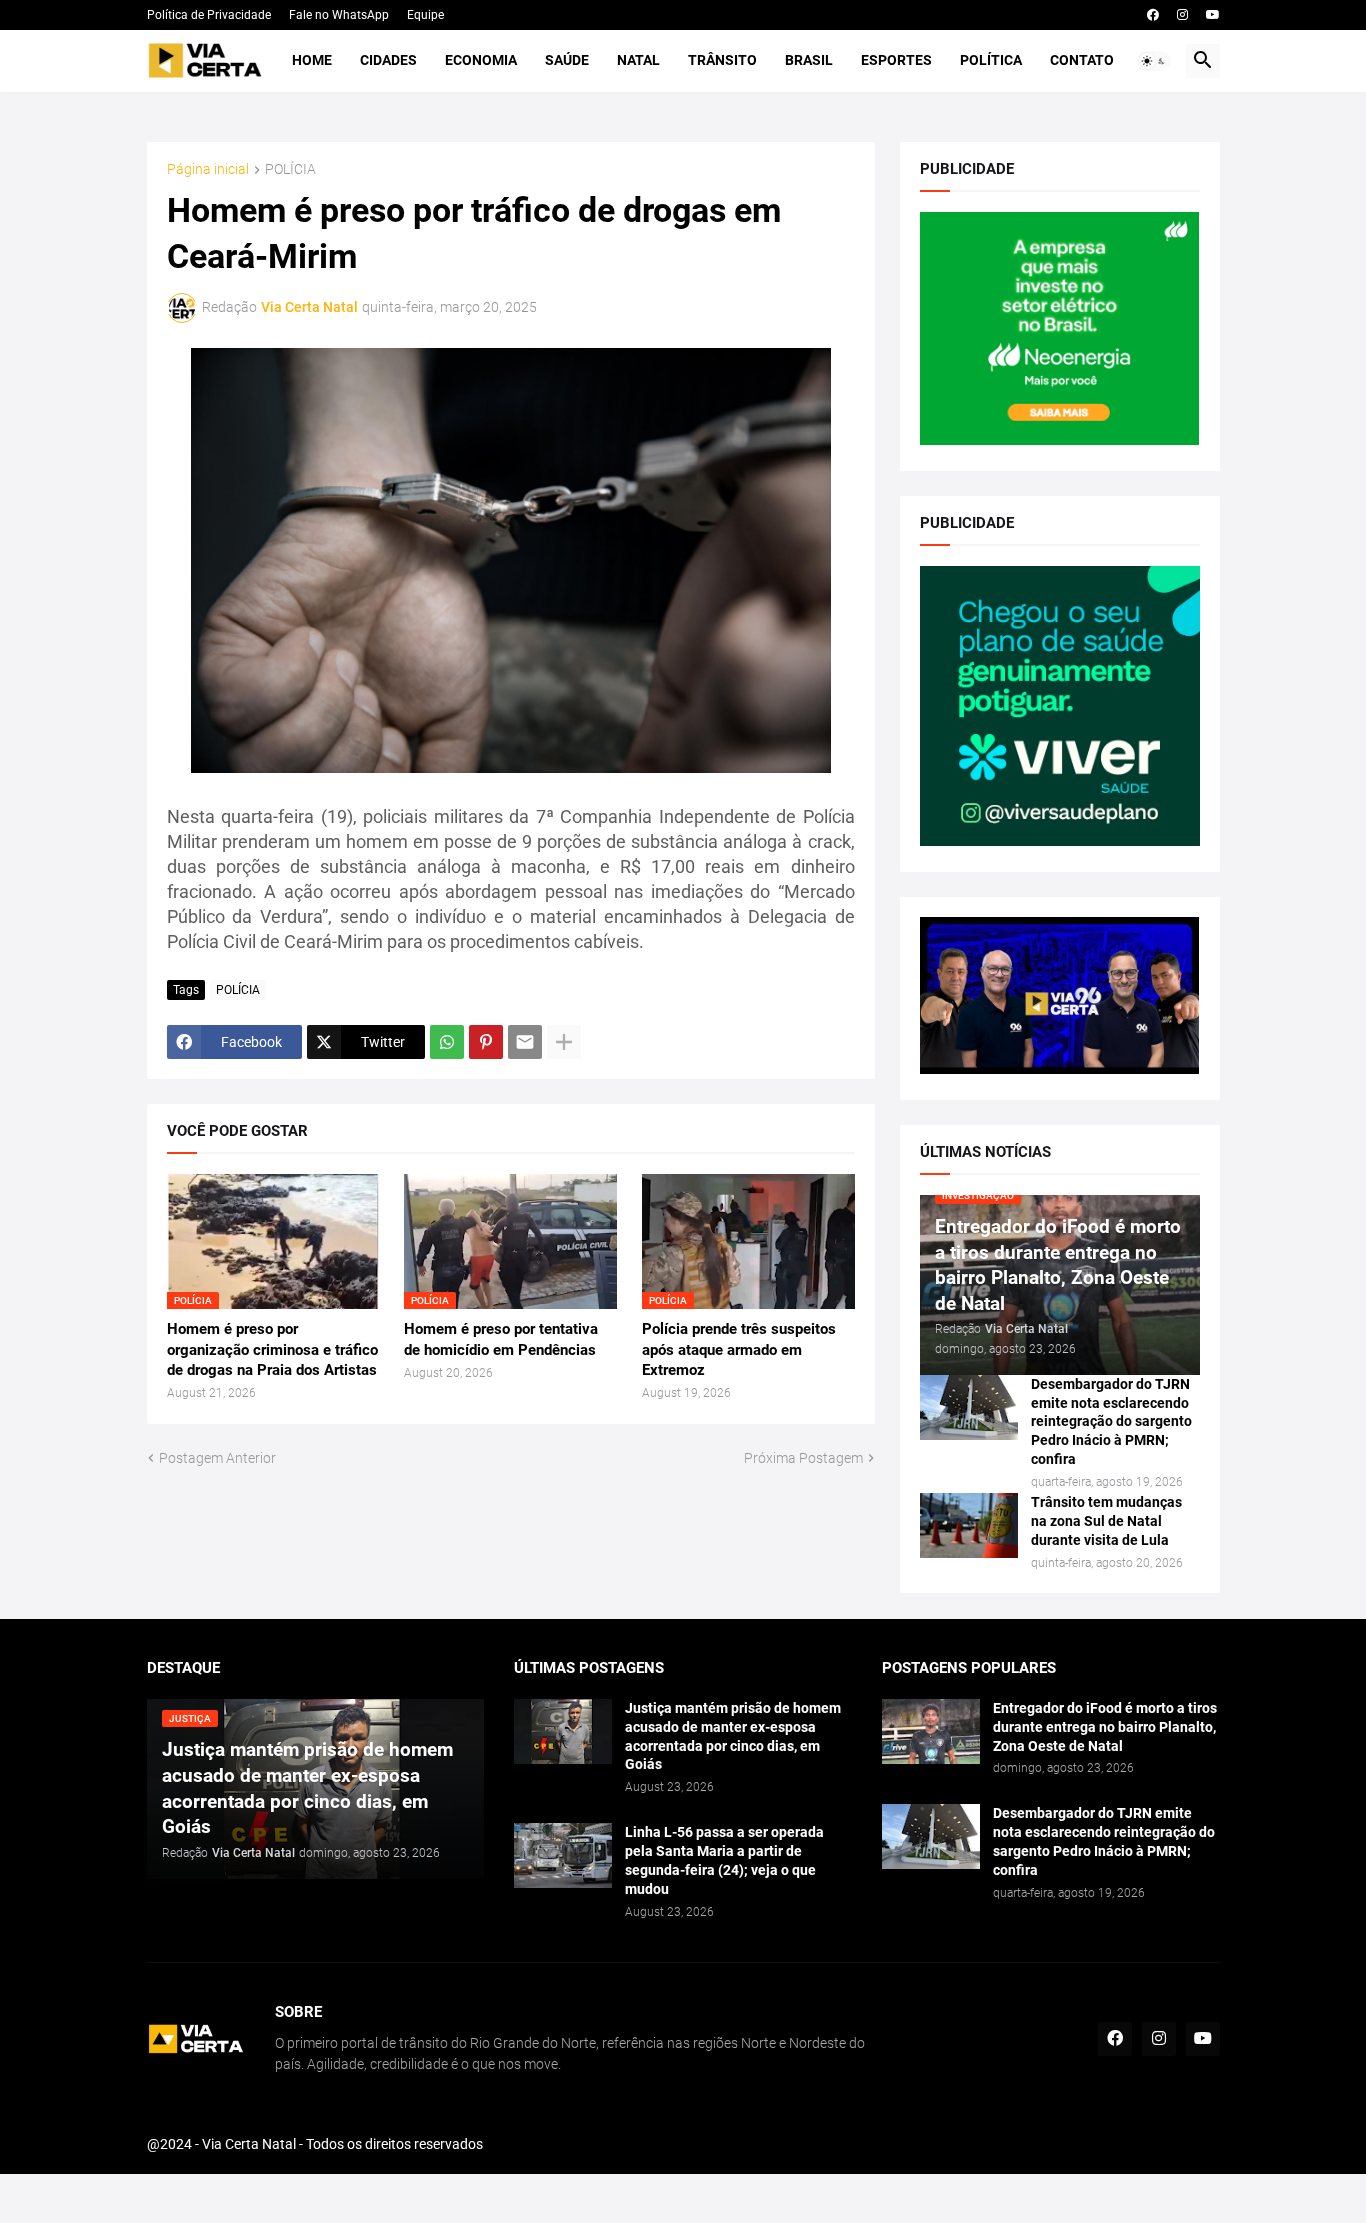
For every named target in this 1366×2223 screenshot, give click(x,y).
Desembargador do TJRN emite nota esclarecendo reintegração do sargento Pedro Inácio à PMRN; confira (1111, 1422)
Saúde (567, 60)
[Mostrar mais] (564, 1042)
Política (991, 60)
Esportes (896, 60)
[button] (1154, 61)
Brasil (809, 60)
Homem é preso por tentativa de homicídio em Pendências (501, 1339)
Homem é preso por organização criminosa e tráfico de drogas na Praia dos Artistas (272, 1349)
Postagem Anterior (217, 1458)
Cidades (388, 60)
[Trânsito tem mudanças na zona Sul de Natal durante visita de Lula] (969, 1525)
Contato (1082, 60)
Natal (638, 60)
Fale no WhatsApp (339, 15)
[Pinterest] (486, 1042)
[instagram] (1182, 15)
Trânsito (722, 60)
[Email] (525, 1042)
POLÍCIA (290, 169)
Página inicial (208, 169)
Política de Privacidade (209, 15)
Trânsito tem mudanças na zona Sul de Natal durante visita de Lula (1106, 1521)
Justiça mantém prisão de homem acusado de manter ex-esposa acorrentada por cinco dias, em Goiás (733, 1736)
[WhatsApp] (447, 1042)
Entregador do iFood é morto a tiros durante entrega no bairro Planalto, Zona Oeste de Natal (1105, 1727)
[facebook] (1153, 15)
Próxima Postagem (803, 1458)
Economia (481, 60)
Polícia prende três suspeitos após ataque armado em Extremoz (739, 1349)
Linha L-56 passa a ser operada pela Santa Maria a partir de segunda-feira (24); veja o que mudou (724, 1860)
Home (312, 60)
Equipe (425, 15)
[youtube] (1213, 15)
